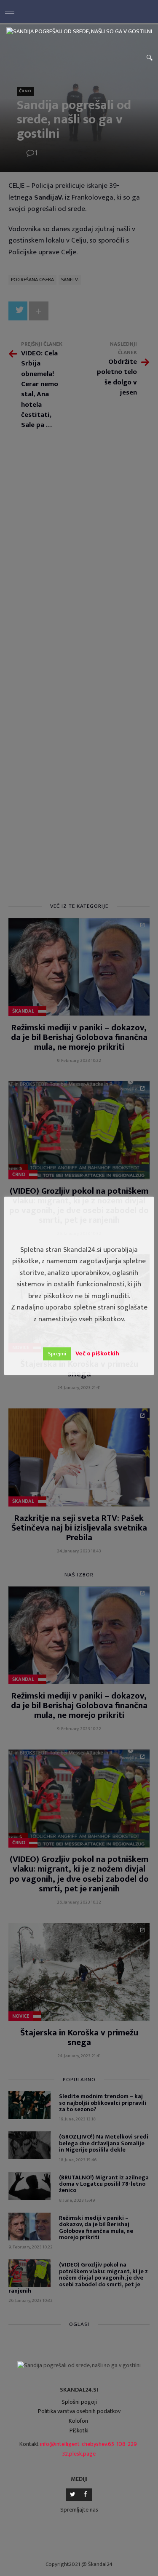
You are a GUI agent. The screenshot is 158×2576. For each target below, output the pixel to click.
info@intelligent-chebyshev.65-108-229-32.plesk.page (90, 2449)
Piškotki (79, 2431)
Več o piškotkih (97, 1353)
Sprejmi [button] (57, 1354)
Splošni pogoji (79, 2402)
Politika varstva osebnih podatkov (79, 2411)
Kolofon (78, 2421)
